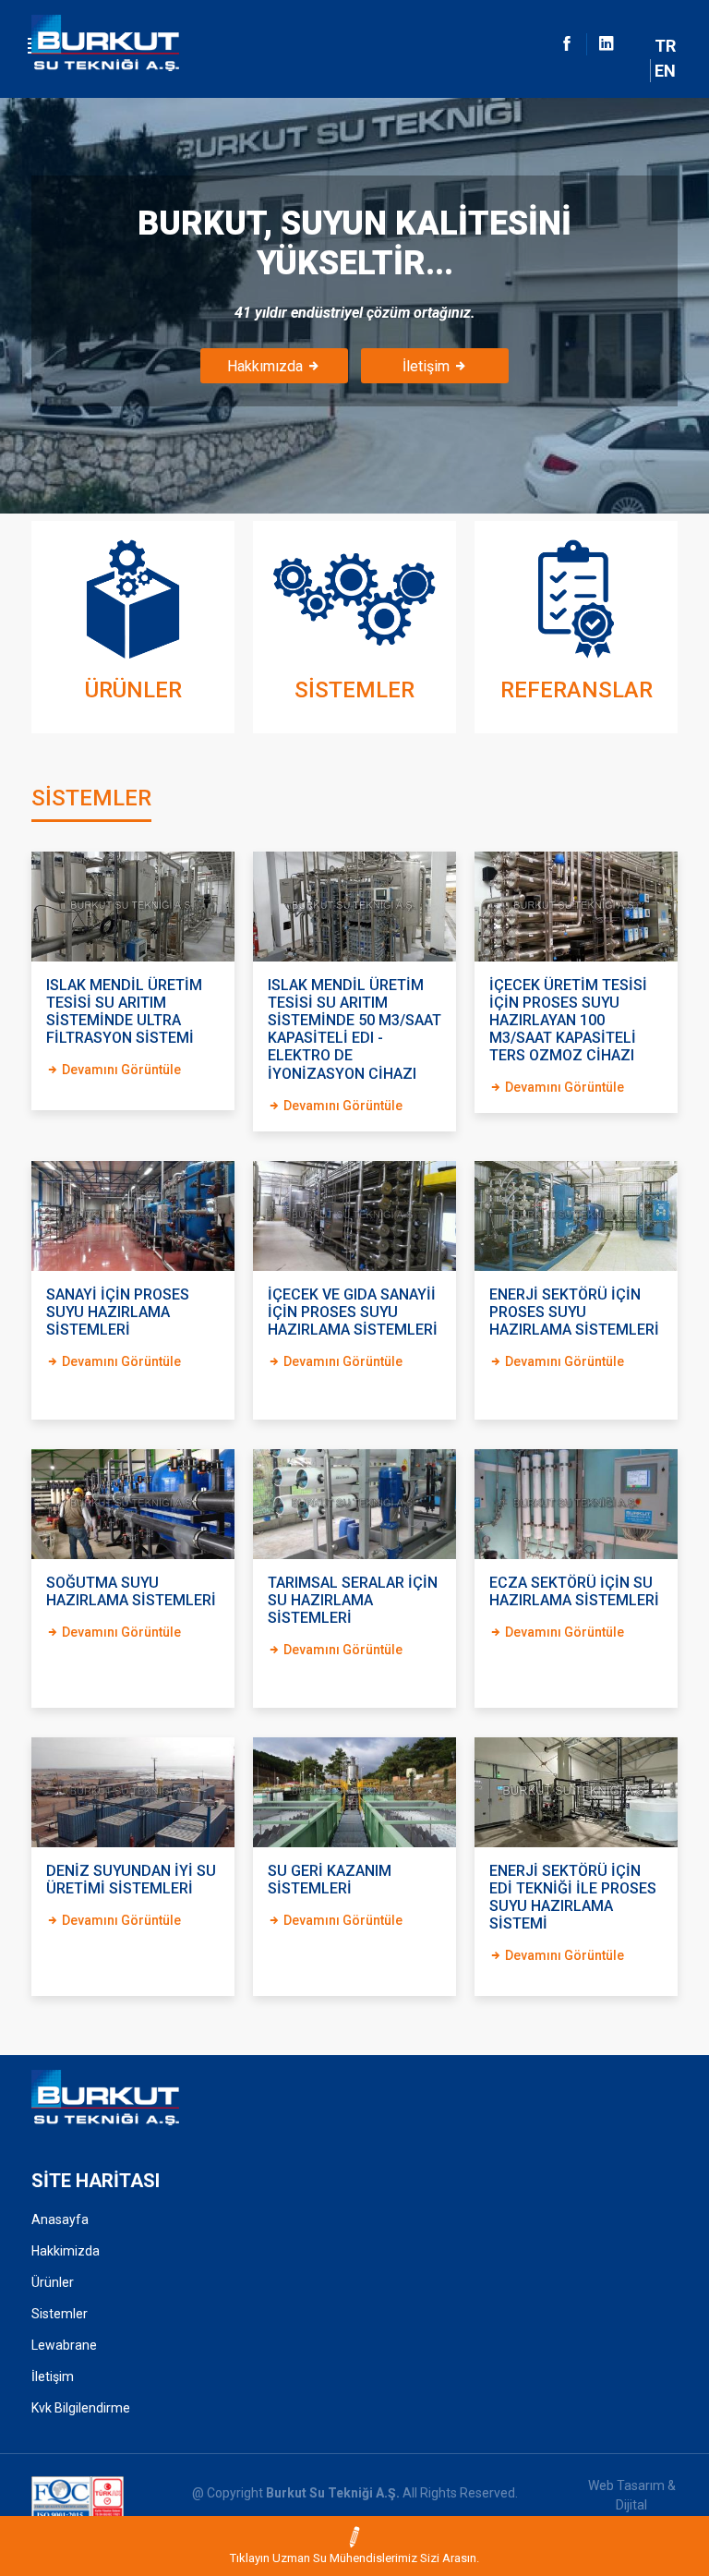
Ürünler (53, 2282)
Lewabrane (64, 2345)
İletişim (428, 366)
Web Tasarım (626, 2485)
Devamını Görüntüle (120, 1070)
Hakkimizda (66, 2251)
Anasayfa (60, 2219)
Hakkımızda (267, 366)
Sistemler (60, 2314)
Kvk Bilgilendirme (81, 2408)
